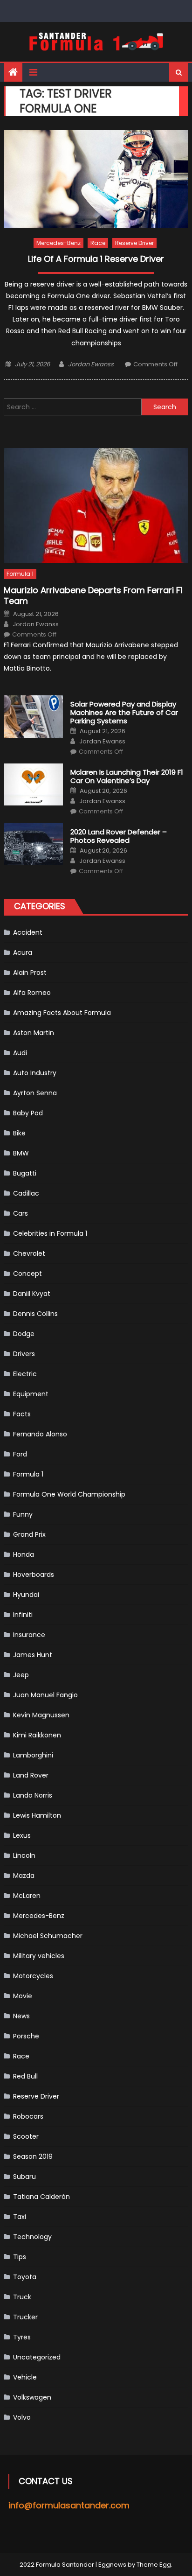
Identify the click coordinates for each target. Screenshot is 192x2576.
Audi (20, 1053)
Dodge (24, 1334)
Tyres (22, 2337)
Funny (23, 1514)
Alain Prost (30, 973)
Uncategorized (37, 2357)
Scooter (26, 2136)
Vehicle (25, 2377)
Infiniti (23, 1615)
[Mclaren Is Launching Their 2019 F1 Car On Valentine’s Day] (33, 784)
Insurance (29, 1635)
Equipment (31, 1394)
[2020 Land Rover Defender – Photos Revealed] (33, 844)
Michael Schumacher (48, 1936)
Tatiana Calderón (41, 2197)
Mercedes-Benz (58, 243)
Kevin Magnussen (41, 1715)
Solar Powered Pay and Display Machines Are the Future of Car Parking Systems (124, 713)
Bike (19, 1133)
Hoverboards (34, 1575)
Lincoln (24, 1855)
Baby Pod (28, 1113)
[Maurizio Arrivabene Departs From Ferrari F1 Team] (96, 506)
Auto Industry (35, 1073)
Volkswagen (32, 2397)
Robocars (28, 2116)
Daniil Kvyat (32, 1294)
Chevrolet (29, 1253)
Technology (32, 2237)
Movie (23, 1996)
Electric (25, 1374)
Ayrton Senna (35, 1093)
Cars (21, 1213)
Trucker (25, 2317)
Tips (20, 2257)
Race (98, 243)
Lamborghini (33, 1755)
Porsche (26, 2036)
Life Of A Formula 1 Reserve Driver (96, 259)
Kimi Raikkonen (37, 1735)
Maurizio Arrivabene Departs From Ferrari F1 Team (93, 596)
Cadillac (26, 1193)
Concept (27, 1274)
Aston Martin (34, 1033)
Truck (22, 2297)
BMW (21, 1153)
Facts (22, 1414)
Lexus (22, 1835)
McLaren (27, 1896)
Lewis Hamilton (37, 1815)
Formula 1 (20, 574)
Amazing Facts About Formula (62, 1013)
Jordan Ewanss (91, 364)
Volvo (22, 2417)
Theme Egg (154, 2565)
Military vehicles (39, 1956)
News (21, 2016)
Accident (28, 932)
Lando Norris (33, 1795)
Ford (20, 1454)
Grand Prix (29, 1534)
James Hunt (33, 1655)
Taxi (20, 2217)
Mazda (24, 1876)
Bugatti (25, 1173)
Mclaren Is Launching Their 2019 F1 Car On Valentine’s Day (127, 777)
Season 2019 (33, 2156)
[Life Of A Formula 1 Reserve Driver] (96, 179)
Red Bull (25, 2076)
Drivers (24, 1354)
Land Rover (31, 1775)
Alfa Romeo (32, 993)
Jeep (21, 1675)
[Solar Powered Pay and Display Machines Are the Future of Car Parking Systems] (33, 716)
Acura (23, 952)
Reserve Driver (134, 243)
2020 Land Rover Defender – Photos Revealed (119, 836)
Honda (24, 1554)
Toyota (25, 2277)
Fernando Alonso (40, 1434)
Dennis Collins (35, 1314)
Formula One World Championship (69, 1494)
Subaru (24, 2177)
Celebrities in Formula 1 (50, 1233)
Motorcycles (33, 1976)
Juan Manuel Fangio (45, 1695)
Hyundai (26, 1595)
